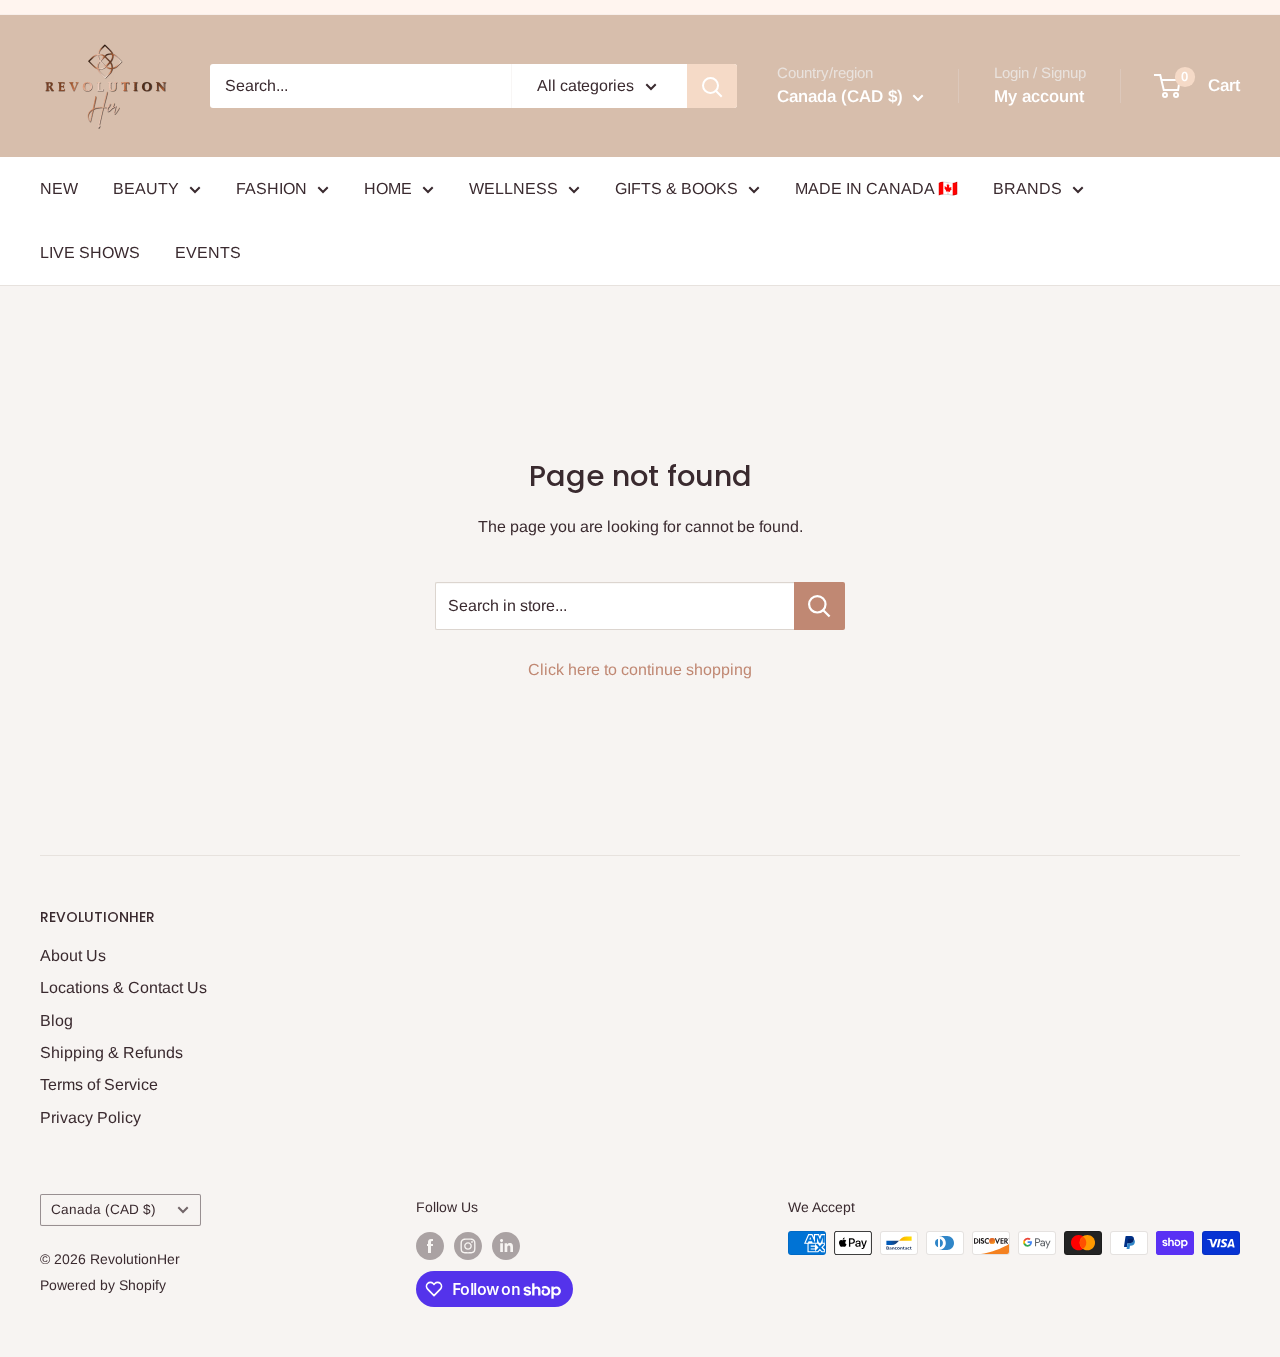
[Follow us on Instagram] (468, 1245)
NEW (59, 188)
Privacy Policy (90, 1117)
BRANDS (1027, 188)
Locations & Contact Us (123, 987)
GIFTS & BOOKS (676, 188)
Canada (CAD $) (103, 1209)
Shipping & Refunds (111, 1052)
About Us (73, 955)
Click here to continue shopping (640, 669)
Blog (56, 1020)
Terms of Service (99, 1084)
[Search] (712, 86)
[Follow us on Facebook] (430, 1245)
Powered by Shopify (103, 1285)
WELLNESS (513, 188)
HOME (388, 188)
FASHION (271, 188)
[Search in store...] (819, 606)
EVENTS (208, 252)
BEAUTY (146, 188)
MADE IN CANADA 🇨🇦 (876, 188)
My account (1039, 96)
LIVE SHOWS (90, 252)
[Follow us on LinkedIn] (506, 1245)
